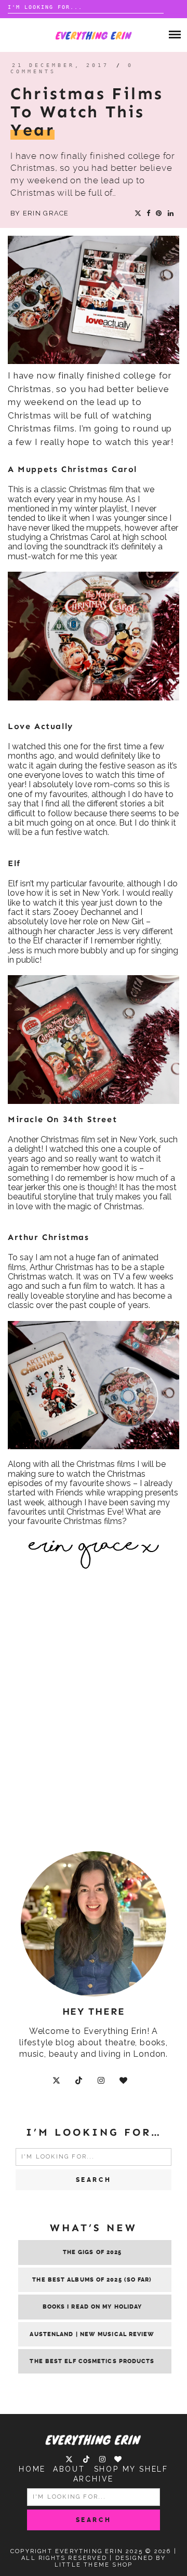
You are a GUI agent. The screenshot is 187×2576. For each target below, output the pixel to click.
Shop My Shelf (131, 2469)
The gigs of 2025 (92, 2252)
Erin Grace (46, 213)
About (69, 2469)
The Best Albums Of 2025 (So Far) (92, 2280)
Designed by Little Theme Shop (110, 2561)
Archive (94, 2479)
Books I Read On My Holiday (92, 2307)
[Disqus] (94, 1719)
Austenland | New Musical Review (92, 2334)
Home (32, 2469)
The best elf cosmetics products (92, 2361)
